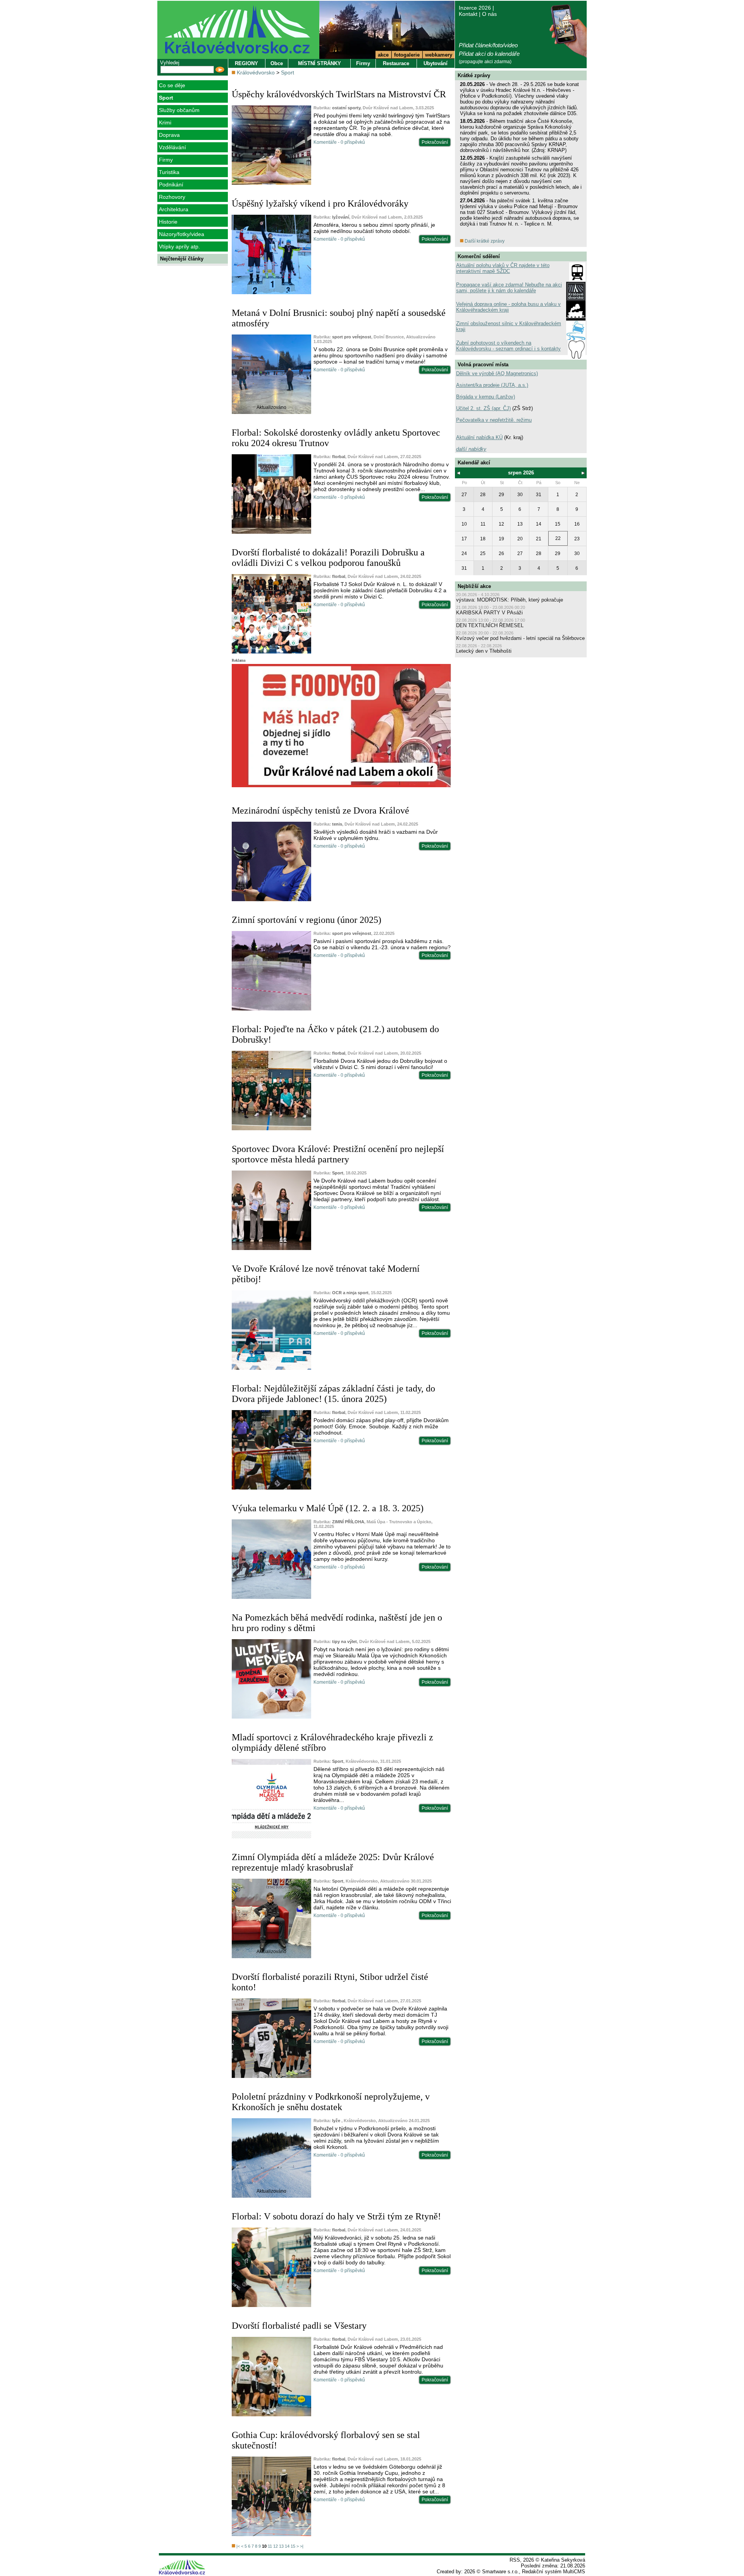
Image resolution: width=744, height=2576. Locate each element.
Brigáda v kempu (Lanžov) (486, 397)
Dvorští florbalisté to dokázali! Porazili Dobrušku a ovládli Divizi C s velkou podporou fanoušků (328, 558)
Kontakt (468, 14)
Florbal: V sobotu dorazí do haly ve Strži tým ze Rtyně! (336, 2216)
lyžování (341, 217)
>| (302, 2546)
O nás (489, 14)
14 (287, 2546)
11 (270, 2546)
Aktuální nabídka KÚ (479, 437)
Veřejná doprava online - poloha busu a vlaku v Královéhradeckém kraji (508, 307)
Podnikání (171, 184)
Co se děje (172, 85)
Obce (277, 63)
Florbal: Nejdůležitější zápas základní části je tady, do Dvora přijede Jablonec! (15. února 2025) (333, 1394)
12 (276, 2546)
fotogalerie (407, 55)
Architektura (174, 209)
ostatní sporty (346, 108)
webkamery (439, 55)
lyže (337, 2121)
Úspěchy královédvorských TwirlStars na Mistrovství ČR (339, 94)
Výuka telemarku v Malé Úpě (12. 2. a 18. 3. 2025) (328, 1508)
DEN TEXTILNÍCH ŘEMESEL (490, 625)
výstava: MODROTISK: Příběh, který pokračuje (510, 600)
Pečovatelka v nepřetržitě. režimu (494, 420)
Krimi (165, 122)
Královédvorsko (256, 72)
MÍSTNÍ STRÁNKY (319, 63)
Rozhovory (172, 197)
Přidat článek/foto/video (488, 45)
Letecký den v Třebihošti (484, 651)
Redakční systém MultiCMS (554, 2572)
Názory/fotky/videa (182, 234)
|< (238, 2546)
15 (293, 2546)
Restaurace (396, 63)
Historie (168, 222)
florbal (339, 457)
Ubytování (436, 63)
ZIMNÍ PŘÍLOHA (348, 1522)
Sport (166, 98)
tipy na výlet (344, 1641)
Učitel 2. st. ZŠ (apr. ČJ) (483, 408)
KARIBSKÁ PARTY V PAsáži (489, 613)
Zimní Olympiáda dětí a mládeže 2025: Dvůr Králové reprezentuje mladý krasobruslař (333, 1862)
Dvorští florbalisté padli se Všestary (299, 2326)
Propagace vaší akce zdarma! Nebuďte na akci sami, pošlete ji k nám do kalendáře (509, 288)
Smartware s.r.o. (500, 2572)
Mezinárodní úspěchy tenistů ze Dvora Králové (320, 810)
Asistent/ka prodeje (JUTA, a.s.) (492, 385)
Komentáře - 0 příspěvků (339, 142)
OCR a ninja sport (350, 1293)
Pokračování (435, 142)
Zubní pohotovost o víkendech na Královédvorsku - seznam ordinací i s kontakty (508, 346)
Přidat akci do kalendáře (489, 54)
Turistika (169, 172)
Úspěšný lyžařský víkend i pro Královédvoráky (320, 203)
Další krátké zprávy (484, 241)
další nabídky (471, 449)
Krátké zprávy (474, 75)
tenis (337, 824)
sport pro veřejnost (352, 337)
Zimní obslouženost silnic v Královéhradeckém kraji (509, 326)
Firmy (166, 160)
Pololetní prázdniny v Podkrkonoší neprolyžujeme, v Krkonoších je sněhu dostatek (331, 2102)
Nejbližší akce (474, 586)
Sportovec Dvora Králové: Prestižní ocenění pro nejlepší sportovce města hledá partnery (338, 1154)
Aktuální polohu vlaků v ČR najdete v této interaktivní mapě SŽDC (503, 268)
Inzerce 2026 (475, 8)
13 (281, 2546)
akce (383, 55)
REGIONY (246, 63)
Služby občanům (179, 110)
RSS (515, 2560)
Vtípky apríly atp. (179, 247)
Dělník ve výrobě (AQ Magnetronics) (497, 373)
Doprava (169, 135)
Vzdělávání (172, 147)
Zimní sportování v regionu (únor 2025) (307, 920)
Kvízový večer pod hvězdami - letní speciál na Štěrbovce (520, 638)
